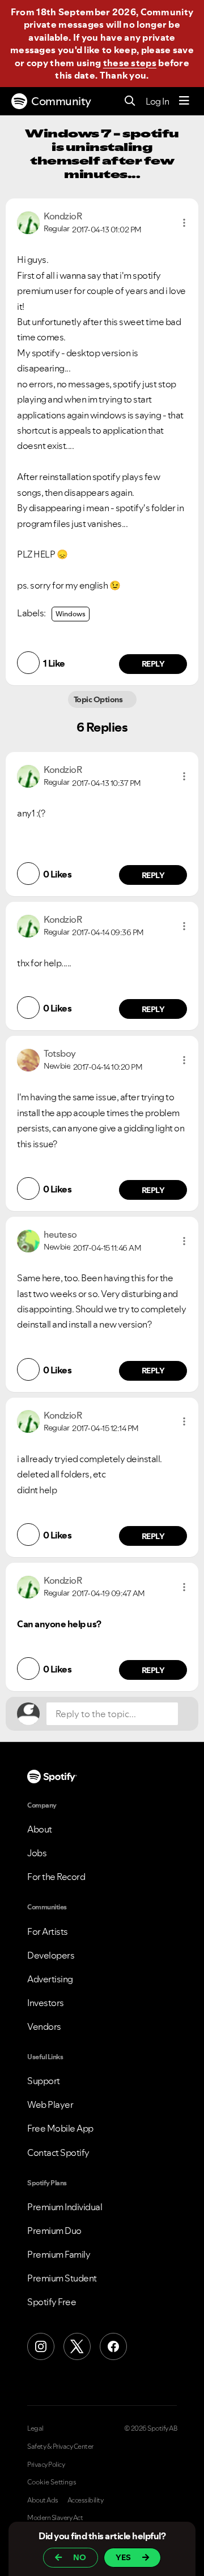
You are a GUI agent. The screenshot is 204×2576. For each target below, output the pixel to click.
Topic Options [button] (99, 699)
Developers (51, 1955)
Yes (123, 2557)
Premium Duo (54, 2231)
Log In (157, 101)
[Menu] (184, 101)
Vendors (44, 2026)
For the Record (56, 1877)
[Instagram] (41, 2346)
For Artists (48, 1931)
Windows (71, 614)
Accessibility (86, 2500)
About (40, 1829)
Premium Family (59, 2254)
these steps (130, 63)
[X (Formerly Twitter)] (77, 2346)
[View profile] (28, 222)
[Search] (130, 101)
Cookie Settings (52, 2482)
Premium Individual (65, 2207)
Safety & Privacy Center (60, 2447)
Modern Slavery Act (55, 2518)
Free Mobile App (60, 2128)
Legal (35, 2428)
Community (61, 101)
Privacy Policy (46, 2465)
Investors (46, 2003)
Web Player (50, 2104)
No (80, 2557)
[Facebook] (113, 2346)
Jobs (37, 1853)
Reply (153, 664)
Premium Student (62, 2278)
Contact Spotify (58, 2153)
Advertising (50, 1979)
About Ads (43, 2500)
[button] (184, 223)
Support (44, 2081)
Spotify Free (52, 2302)
